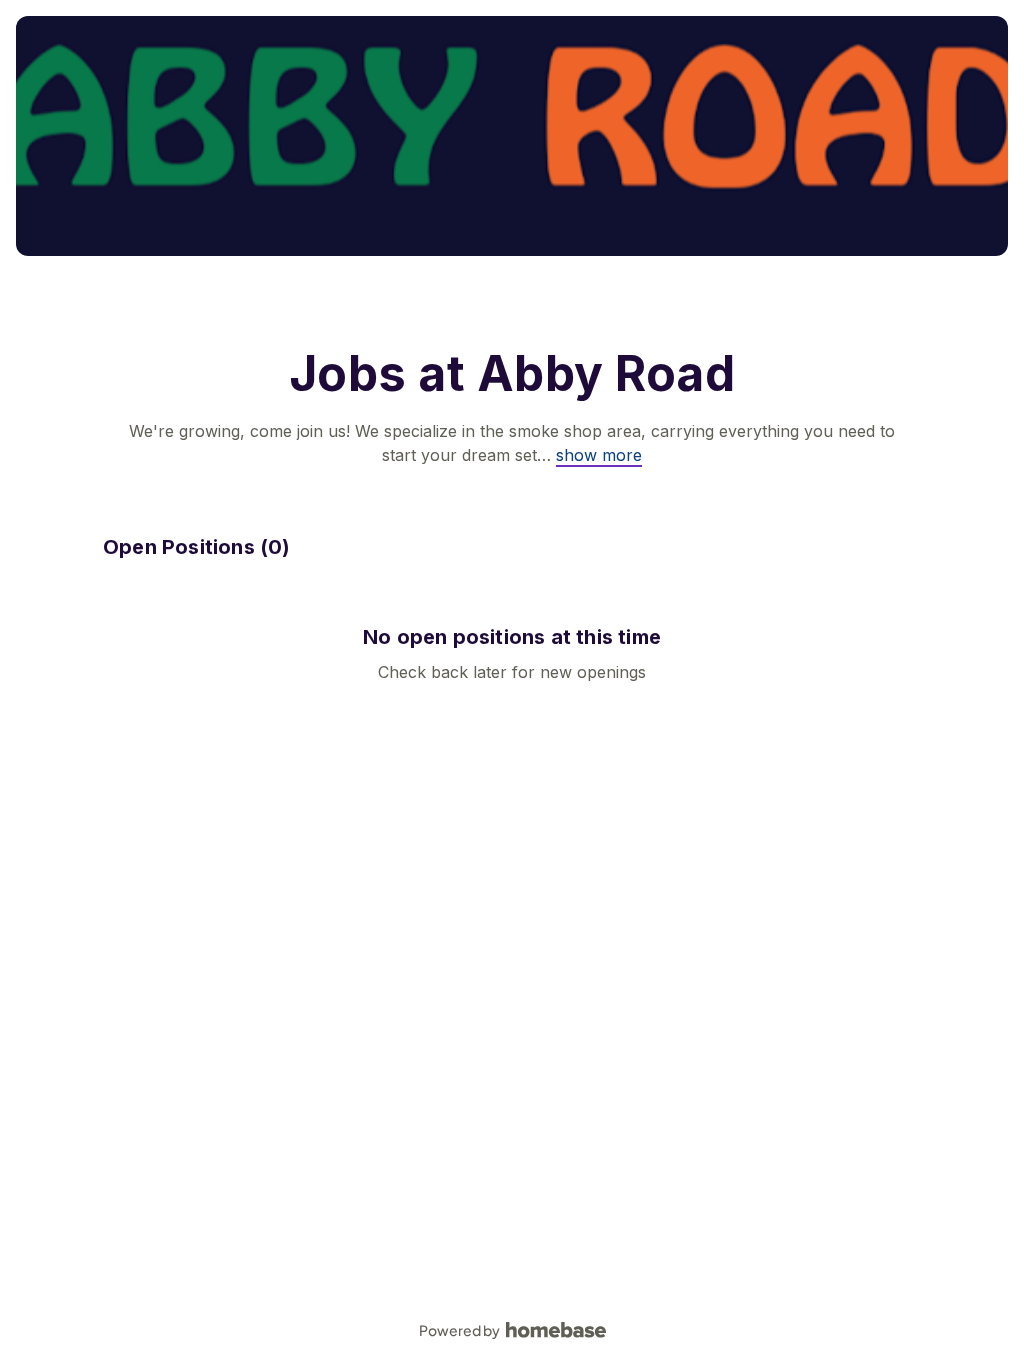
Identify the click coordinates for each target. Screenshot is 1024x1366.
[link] (599, 455)
